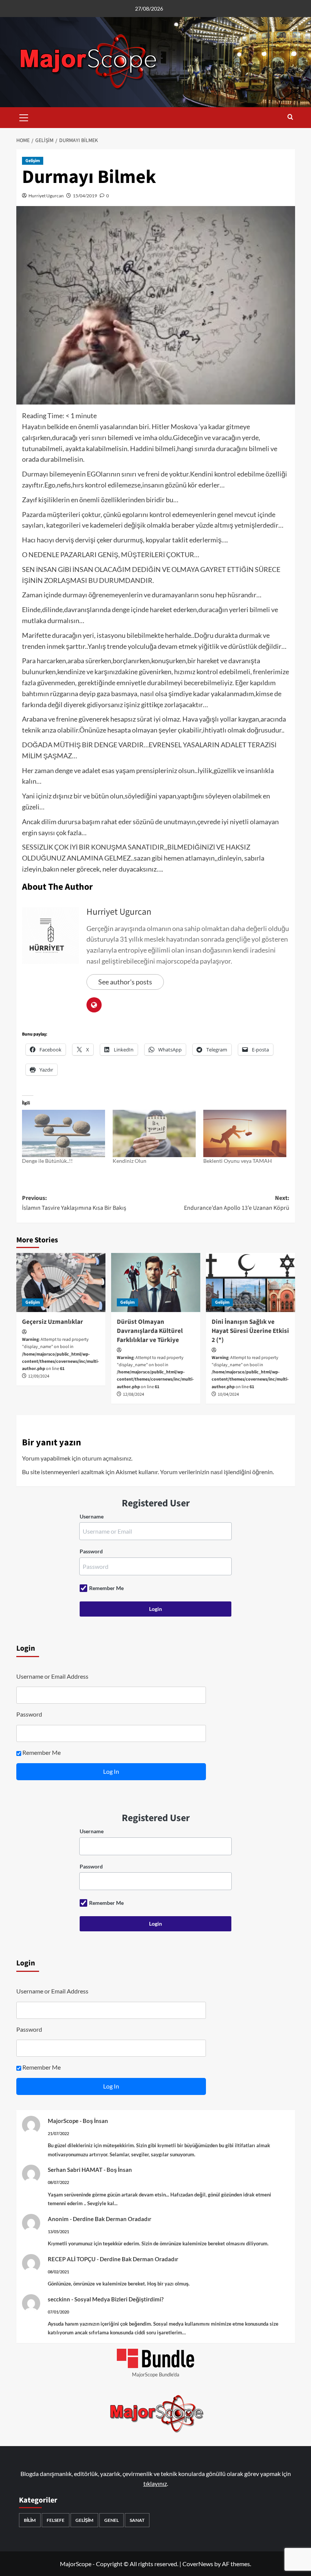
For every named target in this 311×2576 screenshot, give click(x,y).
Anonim (58, 2219)
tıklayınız (155, 2483)
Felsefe (56, 2520)
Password (91, 1551)
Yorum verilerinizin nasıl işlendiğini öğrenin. (217, 1472)
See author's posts (125, 982)
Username (92, 1516)
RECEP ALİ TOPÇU (72, 2259)
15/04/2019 (85, 196)
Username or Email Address (52, 1676)
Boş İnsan (95, 2121)
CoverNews (198, 2564)
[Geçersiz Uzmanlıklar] (61, 1283)
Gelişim (33, 161)
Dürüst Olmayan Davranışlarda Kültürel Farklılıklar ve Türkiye (150, 1331)
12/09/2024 (39, 1376)
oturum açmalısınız (107, 1458)
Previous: (74, 1203)
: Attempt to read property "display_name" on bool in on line (60, 1354)
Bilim (30, 2520)
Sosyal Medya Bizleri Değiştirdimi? (119, 2299)
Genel (112, 2520)
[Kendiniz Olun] (154, 1133)
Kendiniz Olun (130, 1161)
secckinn (59, 2299)
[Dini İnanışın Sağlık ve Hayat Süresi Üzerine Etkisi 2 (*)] (251, 1283)
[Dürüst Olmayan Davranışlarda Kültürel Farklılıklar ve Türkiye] (156, 1283)
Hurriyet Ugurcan (46, 196)
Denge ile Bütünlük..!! (47, 1161)
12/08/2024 (134, 1394)
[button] (24, 117)
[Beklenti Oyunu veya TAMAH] (245, 1133)
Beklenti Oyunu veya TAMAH (238, 1161)
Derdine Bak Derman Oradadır (112, 2219)
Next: (237, 1203)
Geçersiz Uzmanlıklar (53, 1322)
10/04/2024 (228, 1394)
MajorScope (63, 2121)
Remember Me (106, 1588)
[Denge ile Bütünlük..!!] (64, 1133)
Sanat (137, 2520)
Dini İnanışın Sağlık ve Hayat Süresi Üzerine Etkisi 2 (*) (250, 1331)
